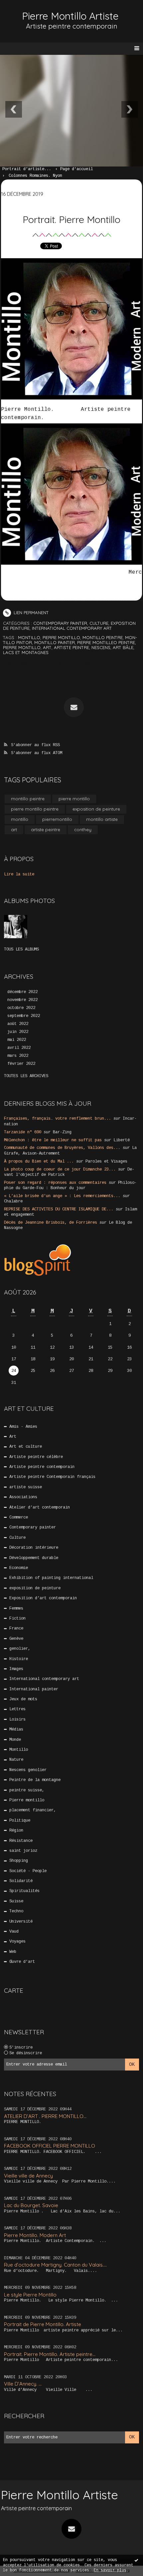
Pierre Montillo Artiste (70, 16)
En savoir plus (110, 2570)
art (47, 647)
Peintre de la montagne (35, 1780)
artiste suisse (26, 1487)
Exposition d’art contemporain (43, 1598)
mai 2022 (17, 1040)
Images (16, 1669)
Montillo (19, 1750)
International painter (34, 1689)
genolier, (20, 1649)
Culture (99, 623)
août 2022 (18, 1024)
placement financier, (33, 1810)
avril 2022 (19, 1048)
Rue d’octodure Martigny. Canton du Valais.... (55, 2265)
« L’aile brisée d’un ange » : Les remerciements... (62, 1196)
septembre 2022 (24, 1016)
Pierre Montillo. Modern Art (35, 2235)
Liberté (122, 1140)
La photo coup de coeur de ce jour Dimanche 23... (60, 1170)
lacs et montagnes (26, 652)
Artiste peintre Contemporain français (52, 1477)
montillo (29, 637)
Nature (16, 1760)
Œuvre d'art (22, 1962)
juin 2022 (18, 1032)
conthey (83, 830)
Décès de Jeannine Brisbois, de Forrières (51, 1223)
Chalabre (13, 1201)
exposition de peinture (96, 809)
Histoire (19, 1659)
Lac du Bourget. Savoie (31, 2205)
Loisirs (17, 1720)
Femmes (16, 1609)
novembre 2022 (22, 1000)
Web (13, 1952)
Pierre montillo (27, 1800)
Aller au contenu (30, 12)
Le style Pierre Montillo (30, 2295)
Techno (16, 1911)
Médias (16, 1730)
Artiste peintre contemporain (42, 1467)
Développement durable (34, 1558)
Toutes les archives (26, 1076)
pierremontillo (57, 819)
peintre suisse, (27, 1790)
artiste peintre (71, 647)
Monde (15, 1740)
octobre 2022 (21, 1008)
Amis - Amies (23, 1427)
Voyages (17, 1942)
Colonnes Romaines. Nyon (35, 176)
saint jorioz (23, 1851)
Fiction (17, 1619)
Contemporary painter (60, 623)
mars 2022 (18, 1056)
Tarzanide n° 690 (23, 1132)
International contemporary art (72, 628)
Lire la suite (19, 874)
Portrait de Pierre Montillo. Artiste (43, 2324)
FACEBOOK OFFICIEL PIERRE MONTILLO (50, 2146)
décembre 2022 (22, 992)
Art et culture (26, 1447)
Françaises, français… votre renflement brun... (58, 1119)
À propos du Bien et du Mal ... (39, 1162)
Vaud (14, 1932)
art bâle (123, 647)
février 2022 (21, 1064)
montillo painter (55, 642)
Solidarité (21, 1881)
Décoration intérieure (34, 1548)
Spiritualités (24, 1891)
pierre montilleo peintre (106, 642)
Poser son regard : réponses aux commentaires (55, 1183)
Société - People (28, 1871)
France (16, 1628)
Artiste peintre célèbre (36, 1457)
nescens (101, 647)
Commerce (19, 1517)
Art (13, 1437)
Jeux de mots (23, 1699)
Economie (19, 1568)
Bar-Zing (62, 1132)
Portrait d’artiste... (27, 169)
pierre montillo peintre (35, 809)
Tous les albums (21, 950)
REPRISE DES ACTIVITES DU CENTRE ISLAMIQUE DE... (59, 1209)
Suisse (16, 1901)
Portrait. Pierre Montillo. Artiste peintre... (50, 2354)
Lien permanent (31, 613)
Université (21, 1922)
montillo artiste (102, 819)
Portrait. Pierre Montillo (71, 219)
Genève (16, 1639)
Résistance (21, 1841)
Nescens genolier (28, 1770)
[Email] (74, 707)
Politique (20, 1821)
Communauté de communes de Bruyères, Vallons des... (62, 1148)
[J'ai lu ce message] (136, 2560)
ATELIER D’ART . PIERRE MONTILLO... (45, 2116)
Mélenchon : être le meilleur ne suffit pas (53, 1140)
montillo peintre (103, 637)
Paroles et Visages (106, 1162)
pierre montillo (61, 637)
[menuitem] (30, 169)
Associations (23, 1497)
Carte (14, 1990)
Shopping (19, 1861)
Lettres (17, 1709)
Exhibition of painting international (51, 1578)
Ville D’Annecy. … (23, 2384)
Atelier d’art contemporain (40, 1508)
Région (16, 1831)
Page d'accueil (76, 169)
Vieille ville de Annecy (28, 2176)
